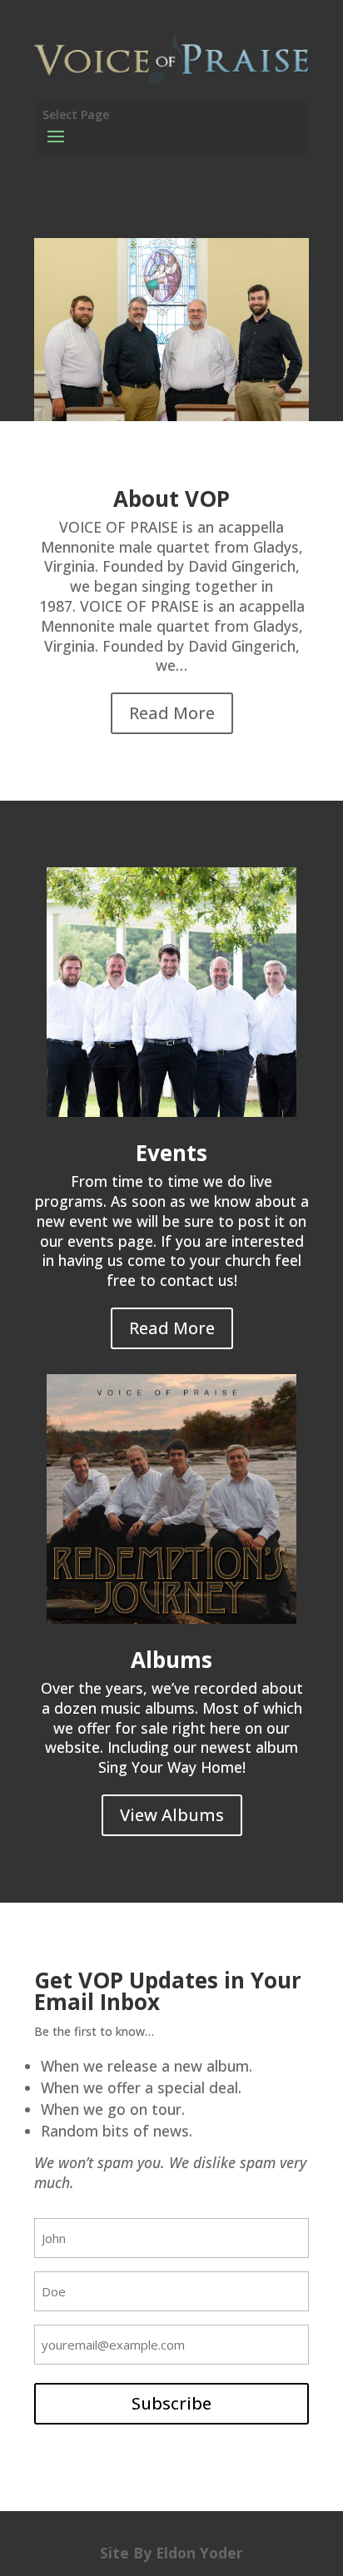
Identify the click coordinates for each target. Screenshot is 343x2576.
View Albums (172, 1815)
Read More (172, 713)
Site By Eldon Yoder (171, 2553)
